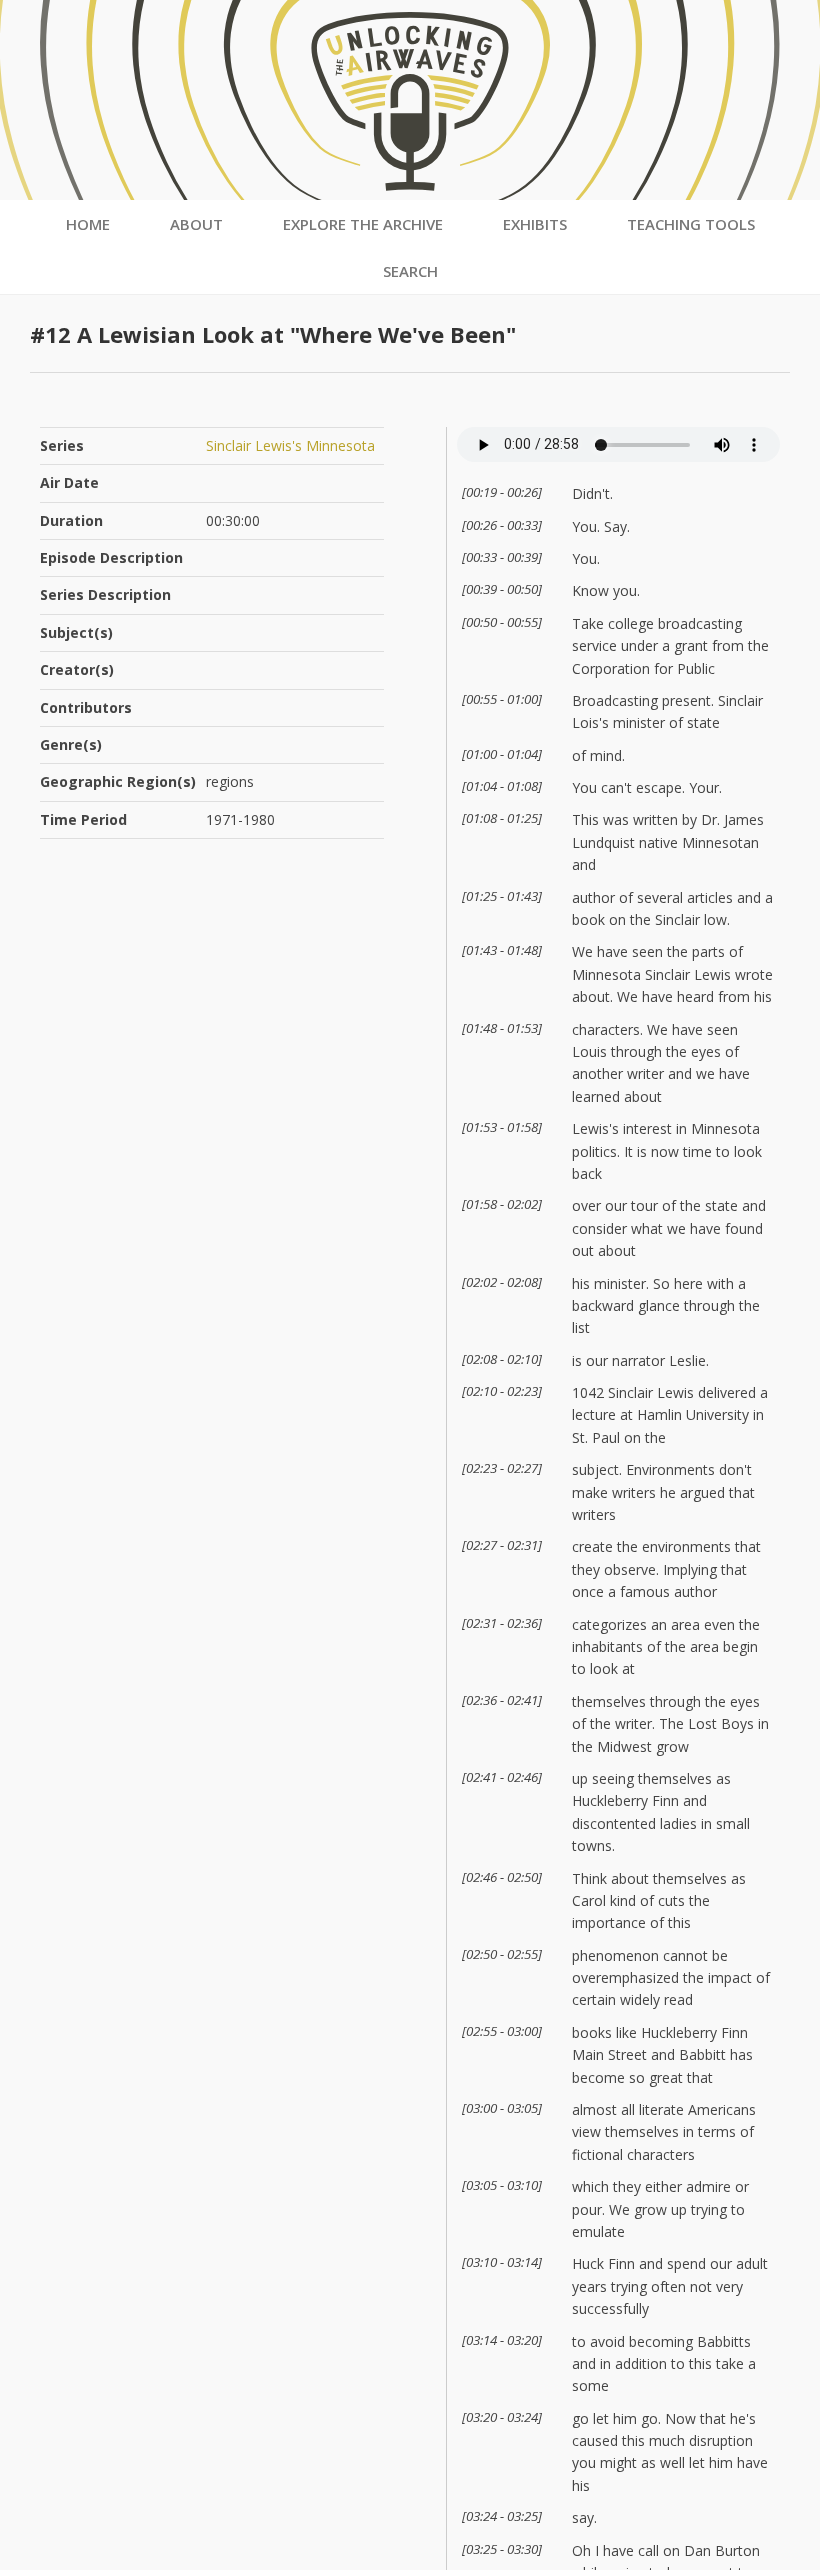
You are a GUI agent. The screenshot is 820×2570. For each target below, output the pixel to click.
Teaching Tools (691, 224)
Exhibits (535, 224)
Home (88, 224)
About (196, 224)
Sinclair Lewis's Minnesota (290, 445)
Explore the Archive (363, 224)
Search (410, 271)
